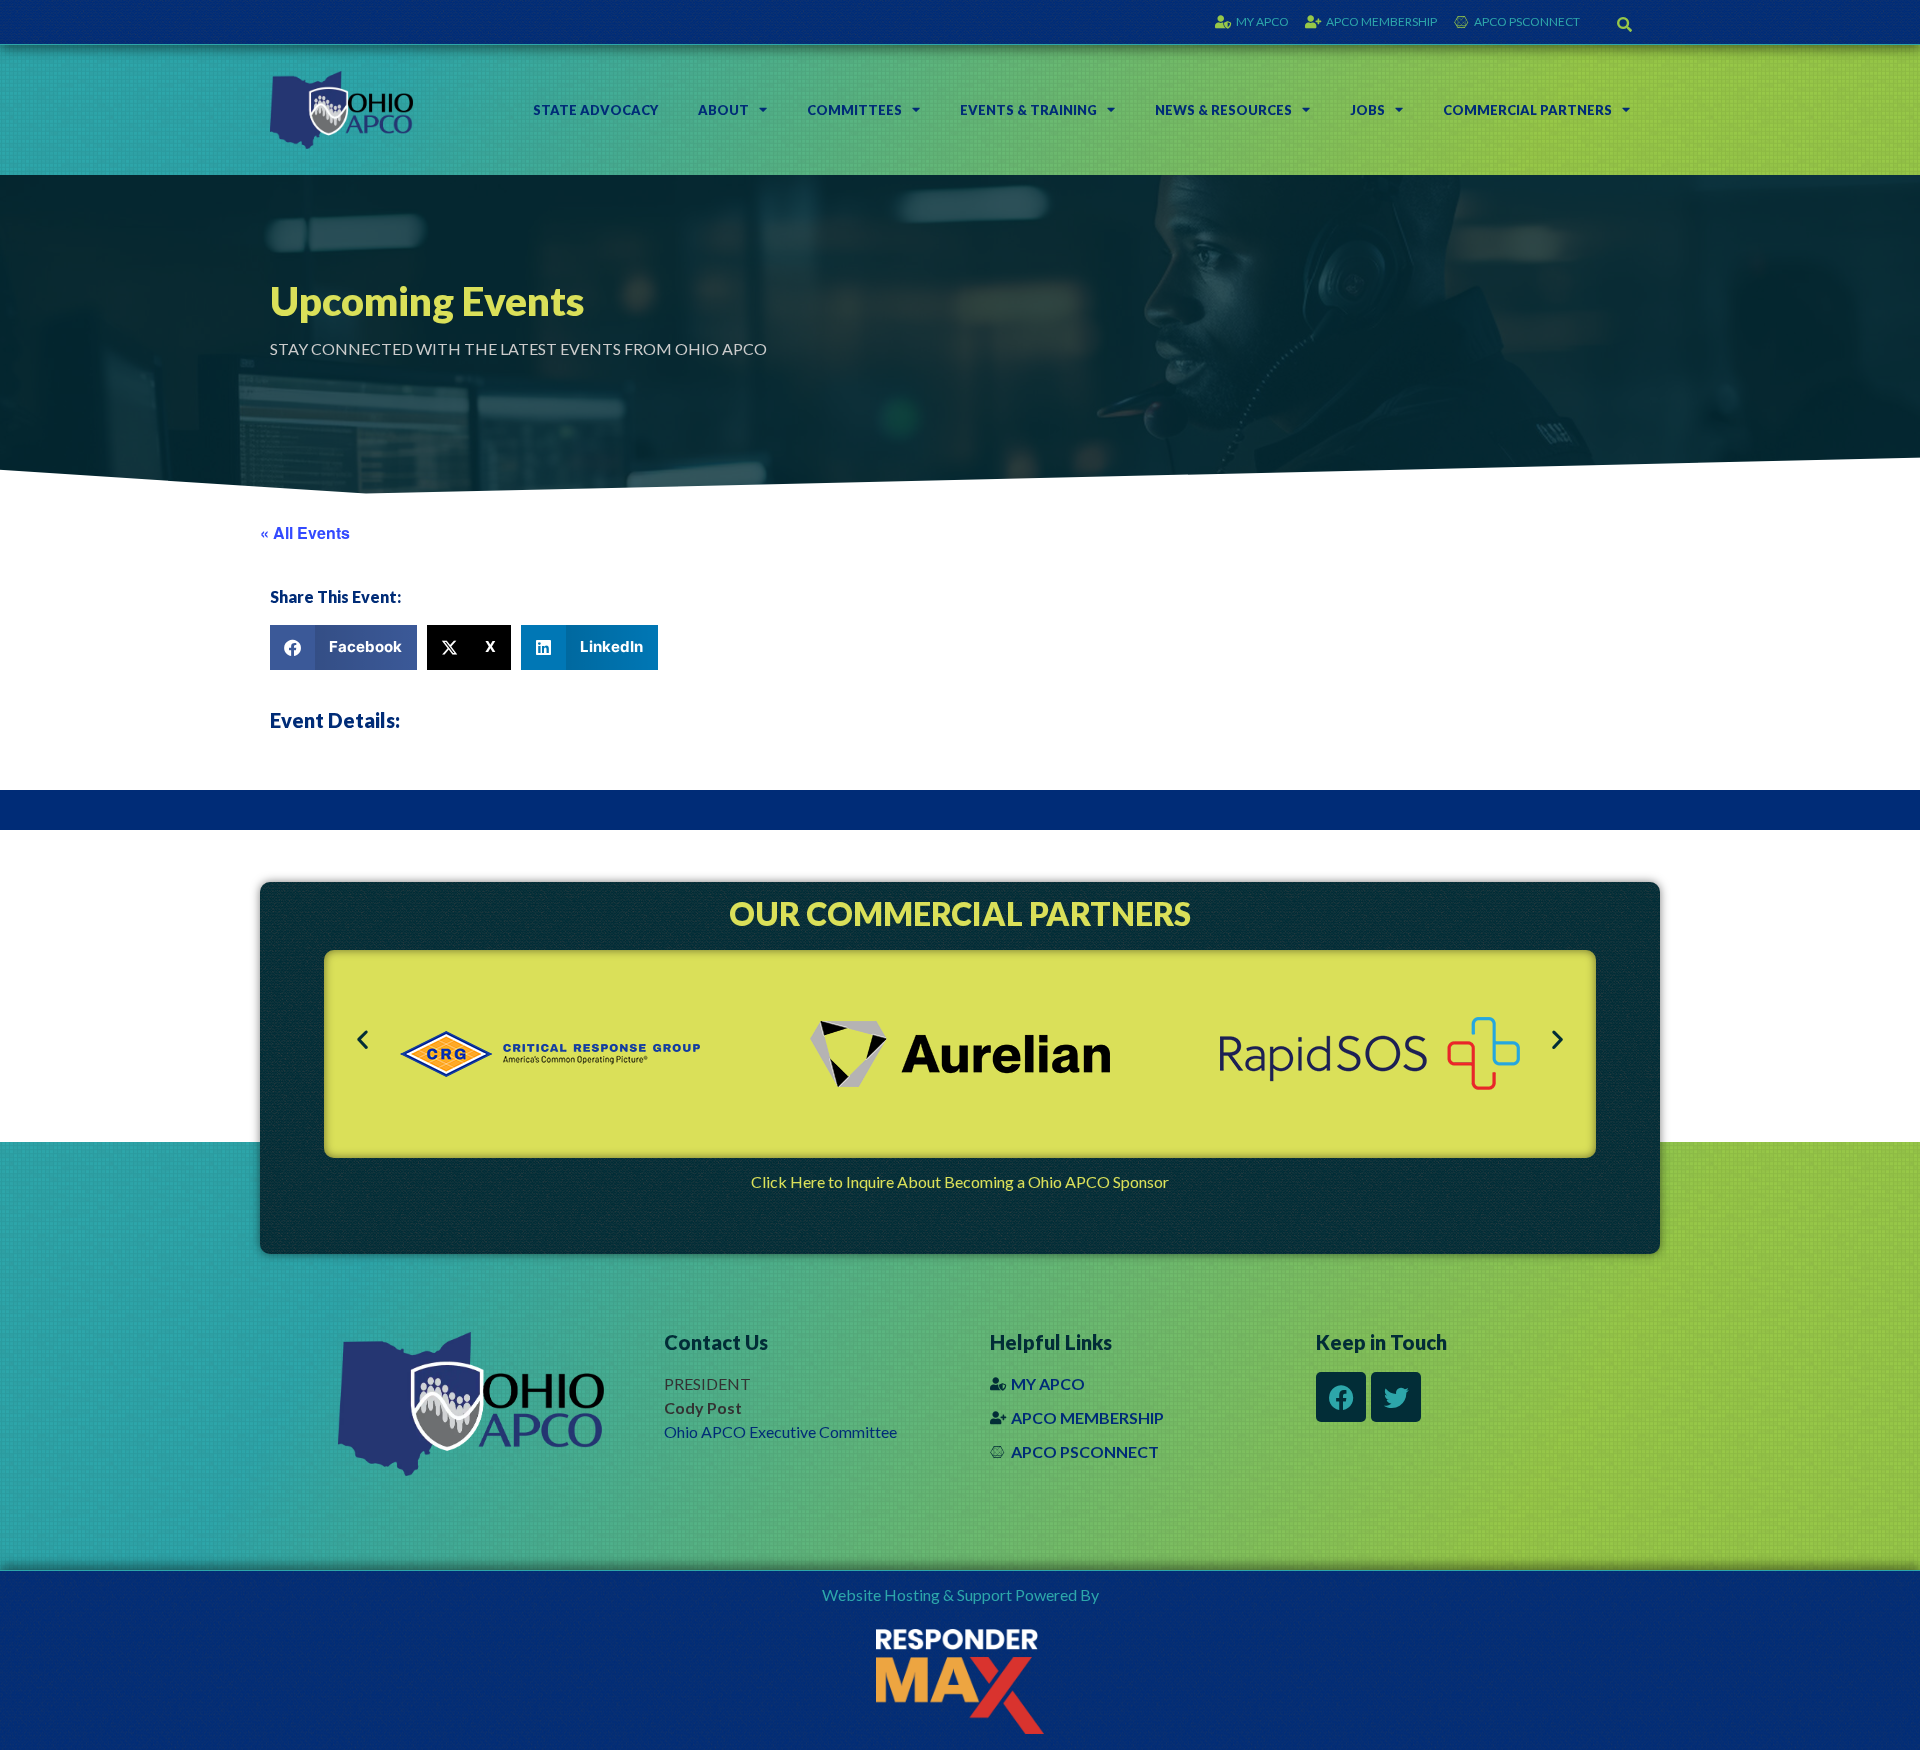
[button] (1625, 24)
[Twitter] (1396, 1397)
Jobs (1367, 110)
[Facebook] (1341, 1397)
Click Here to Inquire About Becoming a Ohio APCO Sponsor (960, 1181)
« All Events (305, 532)
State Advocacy (595, 110)
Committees (854, 110)
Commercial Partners (1527, 110)
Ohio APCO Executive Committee (780, 1431)
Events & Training (1028, 110)
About (723, 110)
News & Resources (1223, 110)
